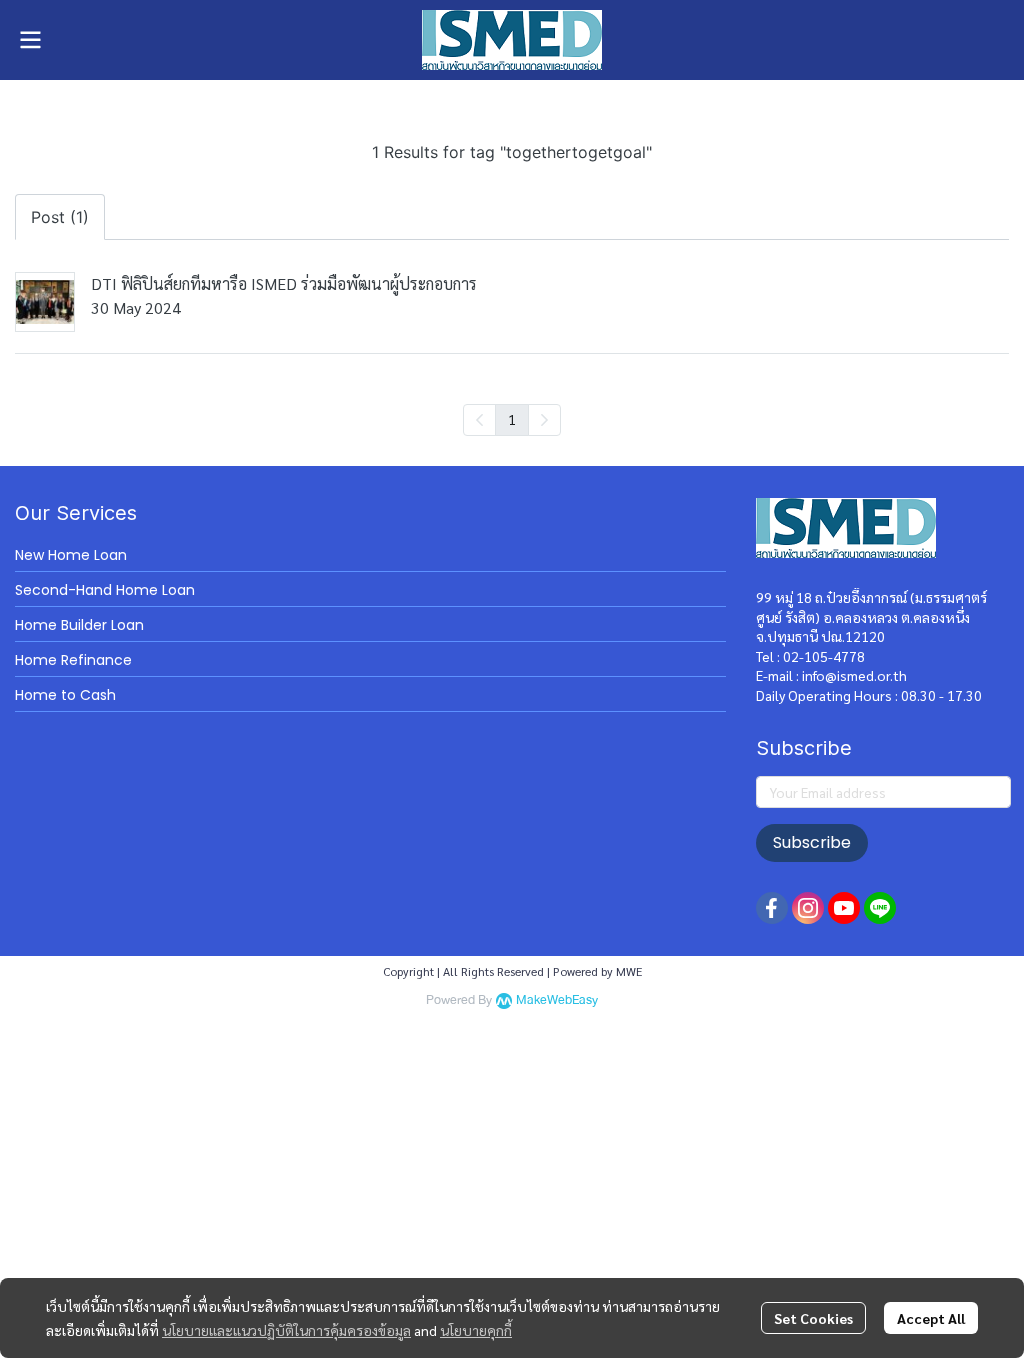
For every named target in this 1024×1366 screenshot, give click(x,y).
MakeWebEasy (557, 1000)
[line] (880, 908)
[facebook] (772, 908)
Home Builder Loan (79, 625)
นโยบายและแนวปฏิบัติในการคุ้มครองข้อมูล (286, 1330)
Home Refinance (73, 660)
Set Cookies (813, 1318)
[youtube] (844, 908)
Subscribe (812, 842)
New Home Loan (71, 555)
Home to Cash (65, 695)
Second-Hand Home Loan (105, 590)
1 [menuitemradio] (512, 419)
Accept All (931, 1318)
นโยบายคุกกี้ (476, 1330)
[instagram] (808, 908)
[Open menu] (30, 40)
